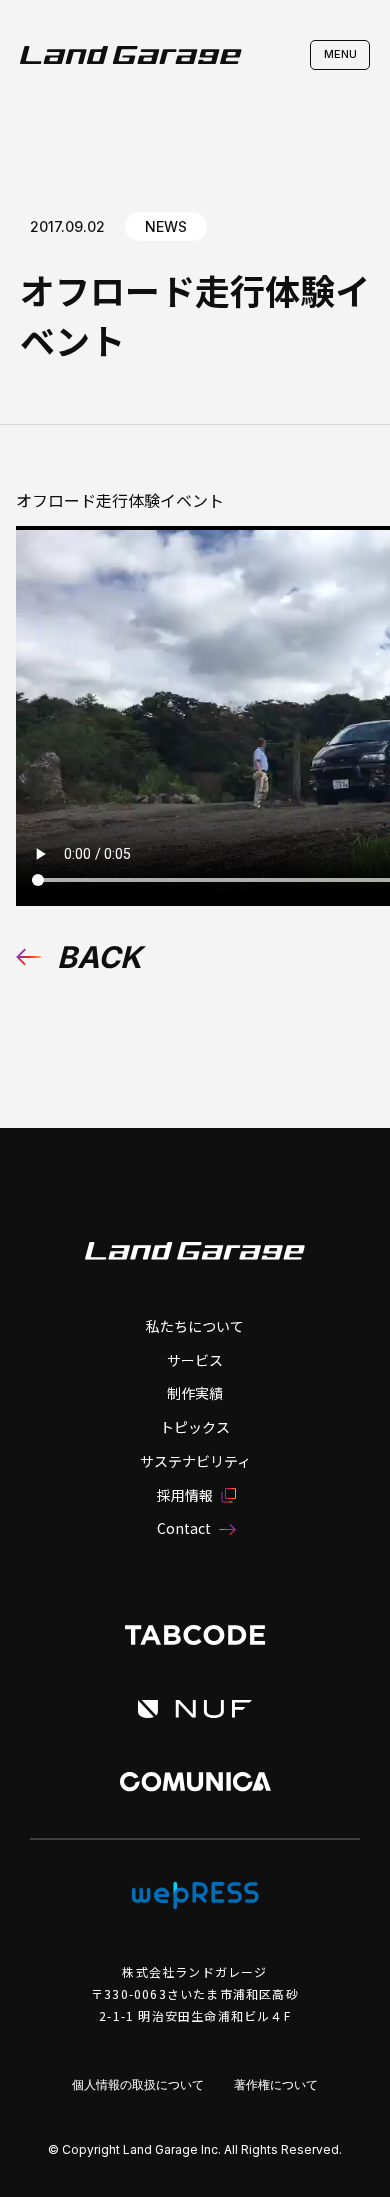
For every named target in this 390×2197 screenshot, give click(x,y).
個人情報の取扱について (138, 2084)
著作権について (276, 2084)
